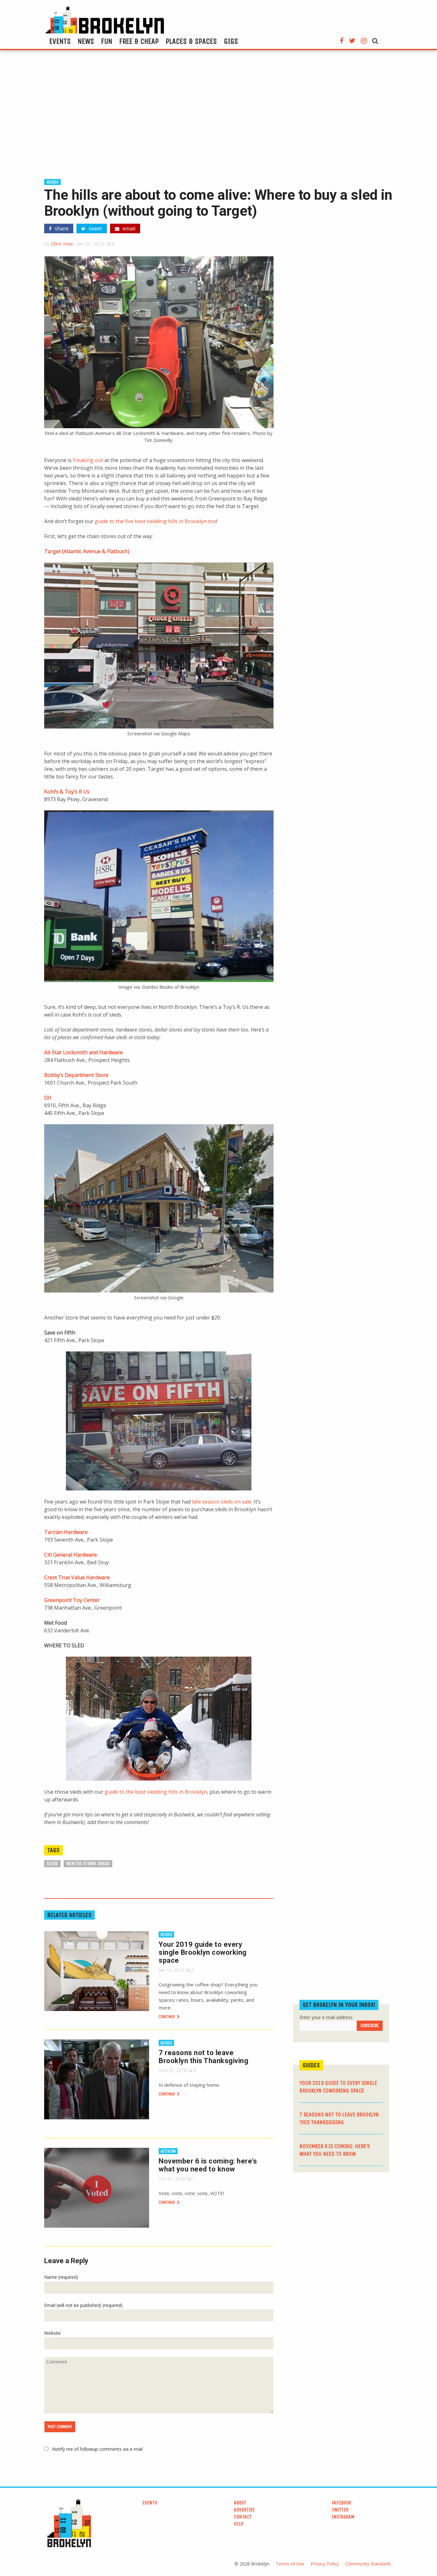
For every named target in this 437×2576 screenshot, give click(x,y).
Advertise (244, 2510)
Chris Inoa (62, 244)
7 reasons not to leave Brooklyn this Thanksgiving (203, 2057)
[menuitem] (60, 41)
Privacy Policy (325, 2564)
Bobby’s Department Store (76, 1075)
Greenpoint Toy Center (72, 1600)
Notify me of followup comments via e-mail (97, 2449)
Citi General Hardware (71, 1555)
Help (239, 2524)
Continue (167, 2017)
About (240, 2503)
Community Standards (368, 2564)
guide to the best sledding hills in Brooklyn (156, 1792)
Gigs (231, 41)
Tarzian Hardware (66, 1532)
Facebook (342, 2503)
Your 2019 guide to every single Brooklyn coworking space (203, 1952)
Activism (168, 2151)
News (86, 41)
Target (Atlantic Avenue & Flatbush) (87, 551)
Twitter (340, 2510)
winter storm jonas (88, 1864)
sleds (52, 1864)
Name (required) (61, 2277)
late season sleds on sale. (222, 1502)
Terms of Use (290, 2564)
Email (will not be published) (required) (83, 2305)
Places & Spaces (191, 41)
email (128, 228)
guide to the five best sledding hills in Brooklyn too (155, 521)
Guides (52, 182)
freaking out (88, 460)
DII (48, 1098)
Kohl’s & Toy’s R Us (67, 792)
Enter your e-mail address (326, 2017)
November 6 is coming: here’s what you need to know (208, 2165)
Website (52, 2333)
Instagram (343, 2517)
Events (60, 41)
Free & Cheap (139, 41)
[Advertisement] (219, 117)
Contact (243, 2517)
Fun (107, 41)
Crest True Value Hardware (77, 1577)
